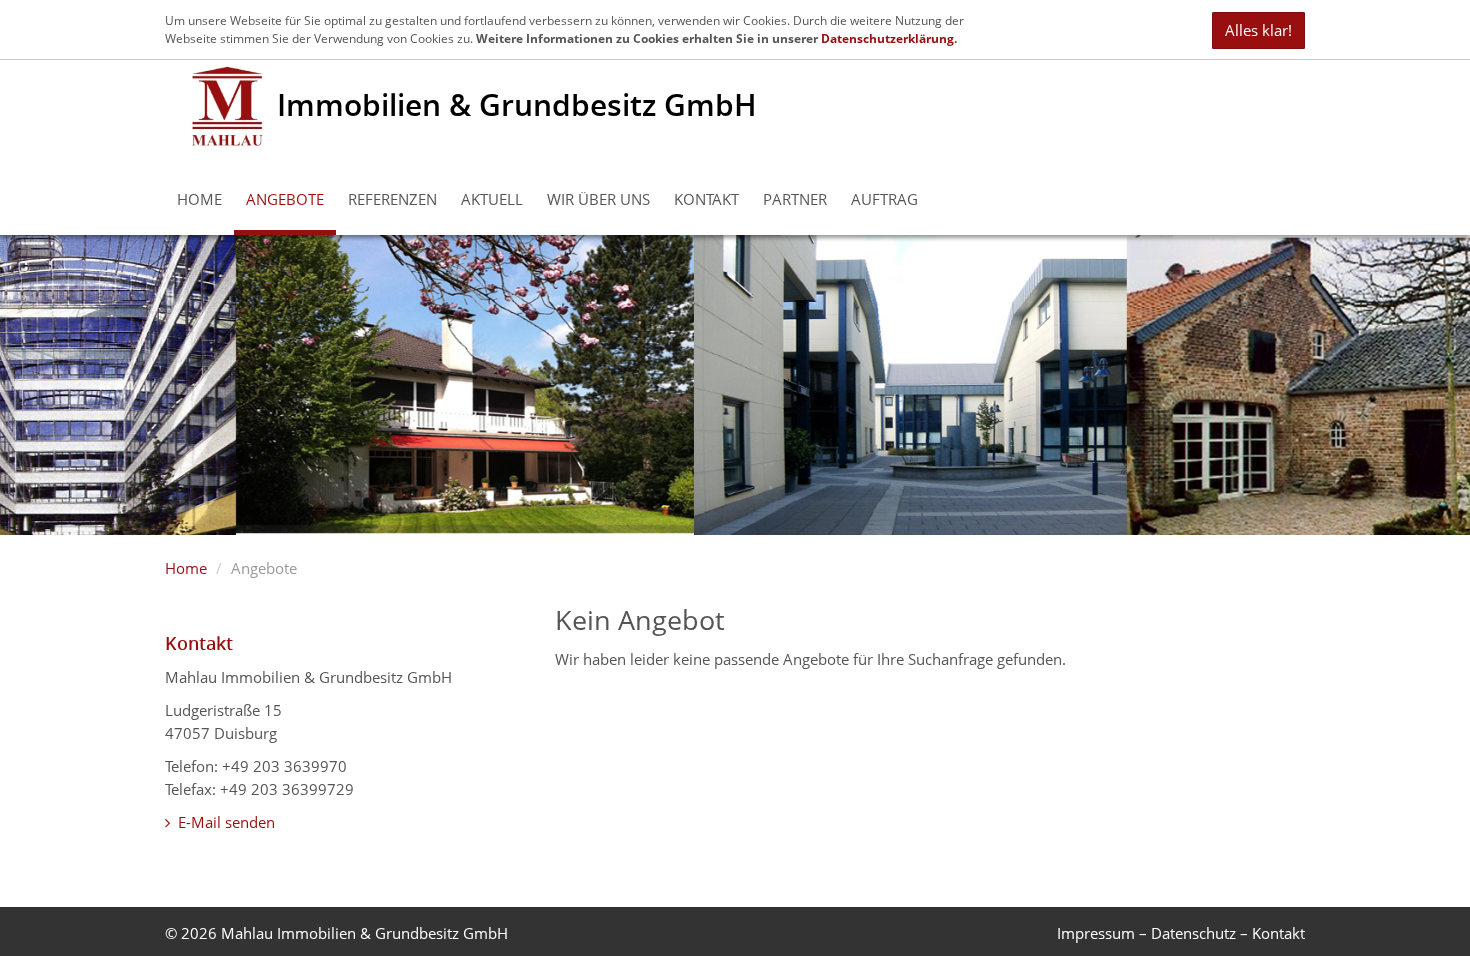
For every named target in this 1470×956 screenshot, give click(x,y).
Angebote (285, 199)
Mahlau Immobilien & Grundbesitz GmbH (364, 933)
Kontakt (706, 199)
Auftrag (884, 199)
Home (199, 199)
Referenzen (392, 199)
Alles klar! (1258, 30)
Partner (795, 199)
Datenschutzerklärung (887, 38)
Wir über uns (598, 199)
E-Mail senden (224, 822)
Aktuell (492, 199)
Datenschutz (1193, 933)
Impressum (1096, 933)
